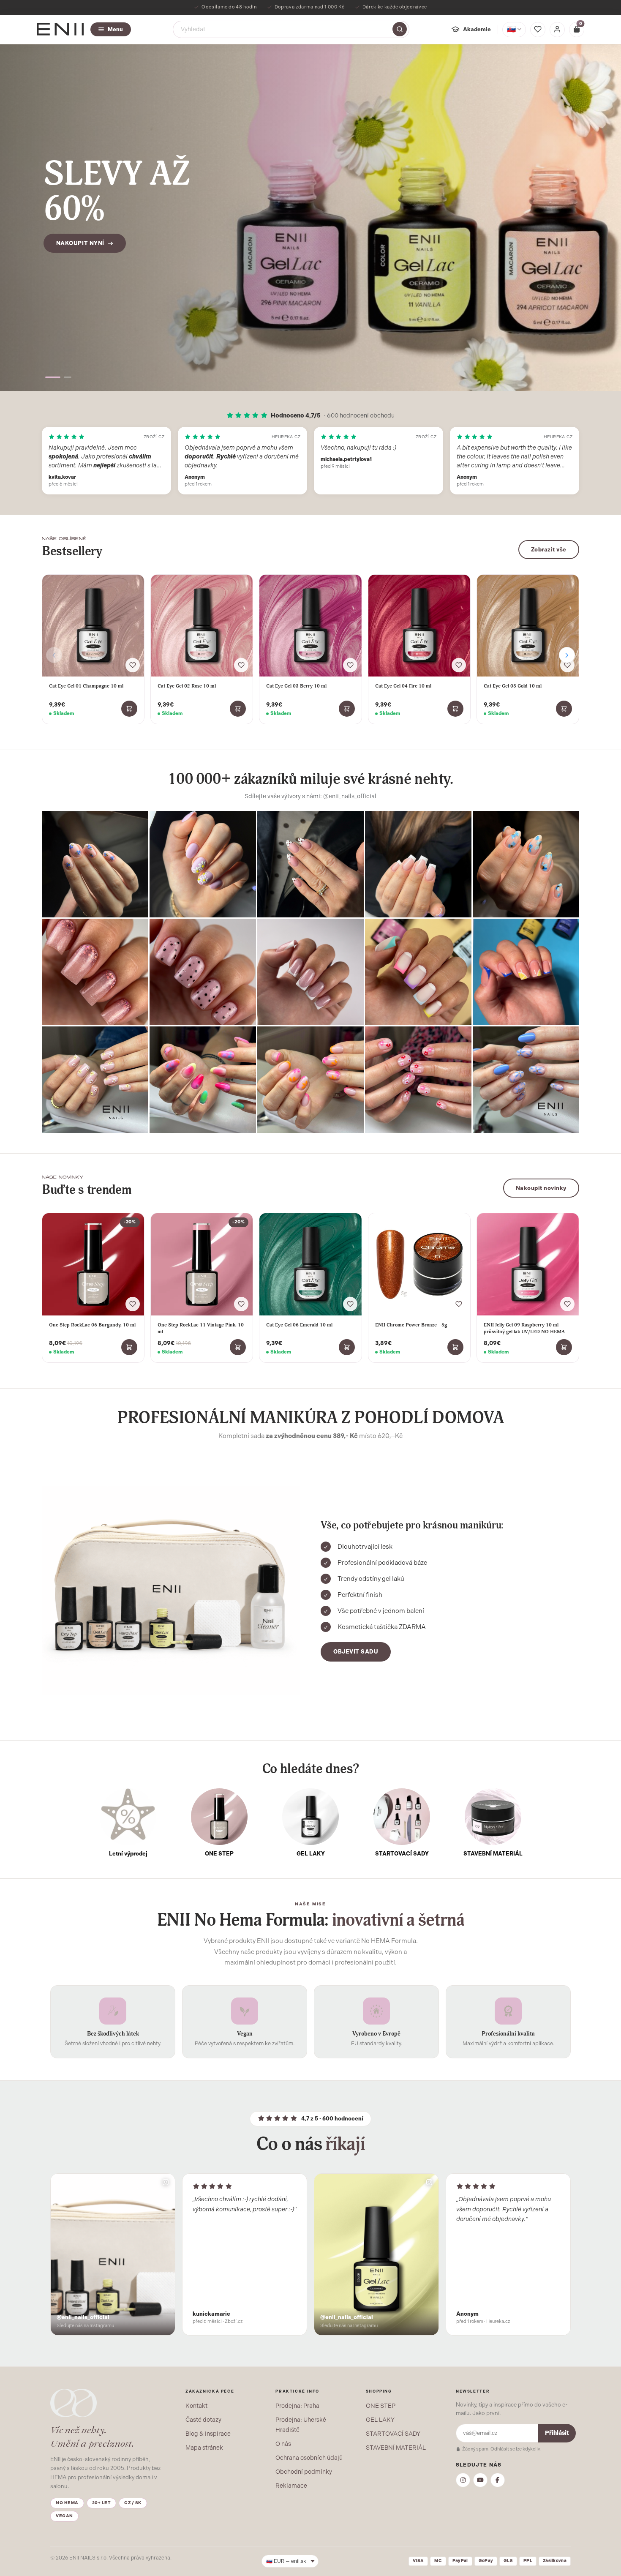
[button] (49, 377)
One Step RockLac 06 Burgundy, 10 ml (92, 1325)
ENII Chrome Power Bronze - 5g (411, 1325)
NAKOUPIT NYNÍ (80, 263)
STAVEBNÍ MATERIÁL (396, 2448)
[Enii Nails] (60, 29)
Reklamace (291, 2486)
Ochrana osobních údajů (309, 2458)
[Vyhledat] (400, 29)
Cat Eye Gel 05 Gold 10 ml (513, 686)
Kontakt (196, 2406)
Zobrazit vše (549, 550)
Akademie (477, 29)
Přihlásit (557, 2433)
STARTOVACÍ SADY (393, 2434)
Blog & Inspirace (208, 2434)
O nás (283, 2444)
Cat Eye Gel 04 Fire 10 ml (403, 686)
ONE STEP (381, 2406)
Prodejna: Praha (297, 2406)
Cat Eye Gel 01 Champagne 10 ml (86, 686)
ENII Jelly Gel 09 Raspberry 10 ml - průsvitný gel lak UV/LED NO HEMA (524, 1328)
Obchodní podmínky (304, 2472)
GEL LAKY (380, 2420)
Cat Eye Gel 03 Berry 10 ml (296, 686)
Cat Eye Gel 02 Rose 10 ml (187, 686)
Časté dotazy (203, 2420)
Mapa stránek (204, 2448)
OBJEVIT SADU (356, 1652)
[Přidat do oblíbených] (133, 665)
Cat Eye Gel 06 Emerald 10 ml (299, 1325)
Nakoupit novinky (541, 1188)
